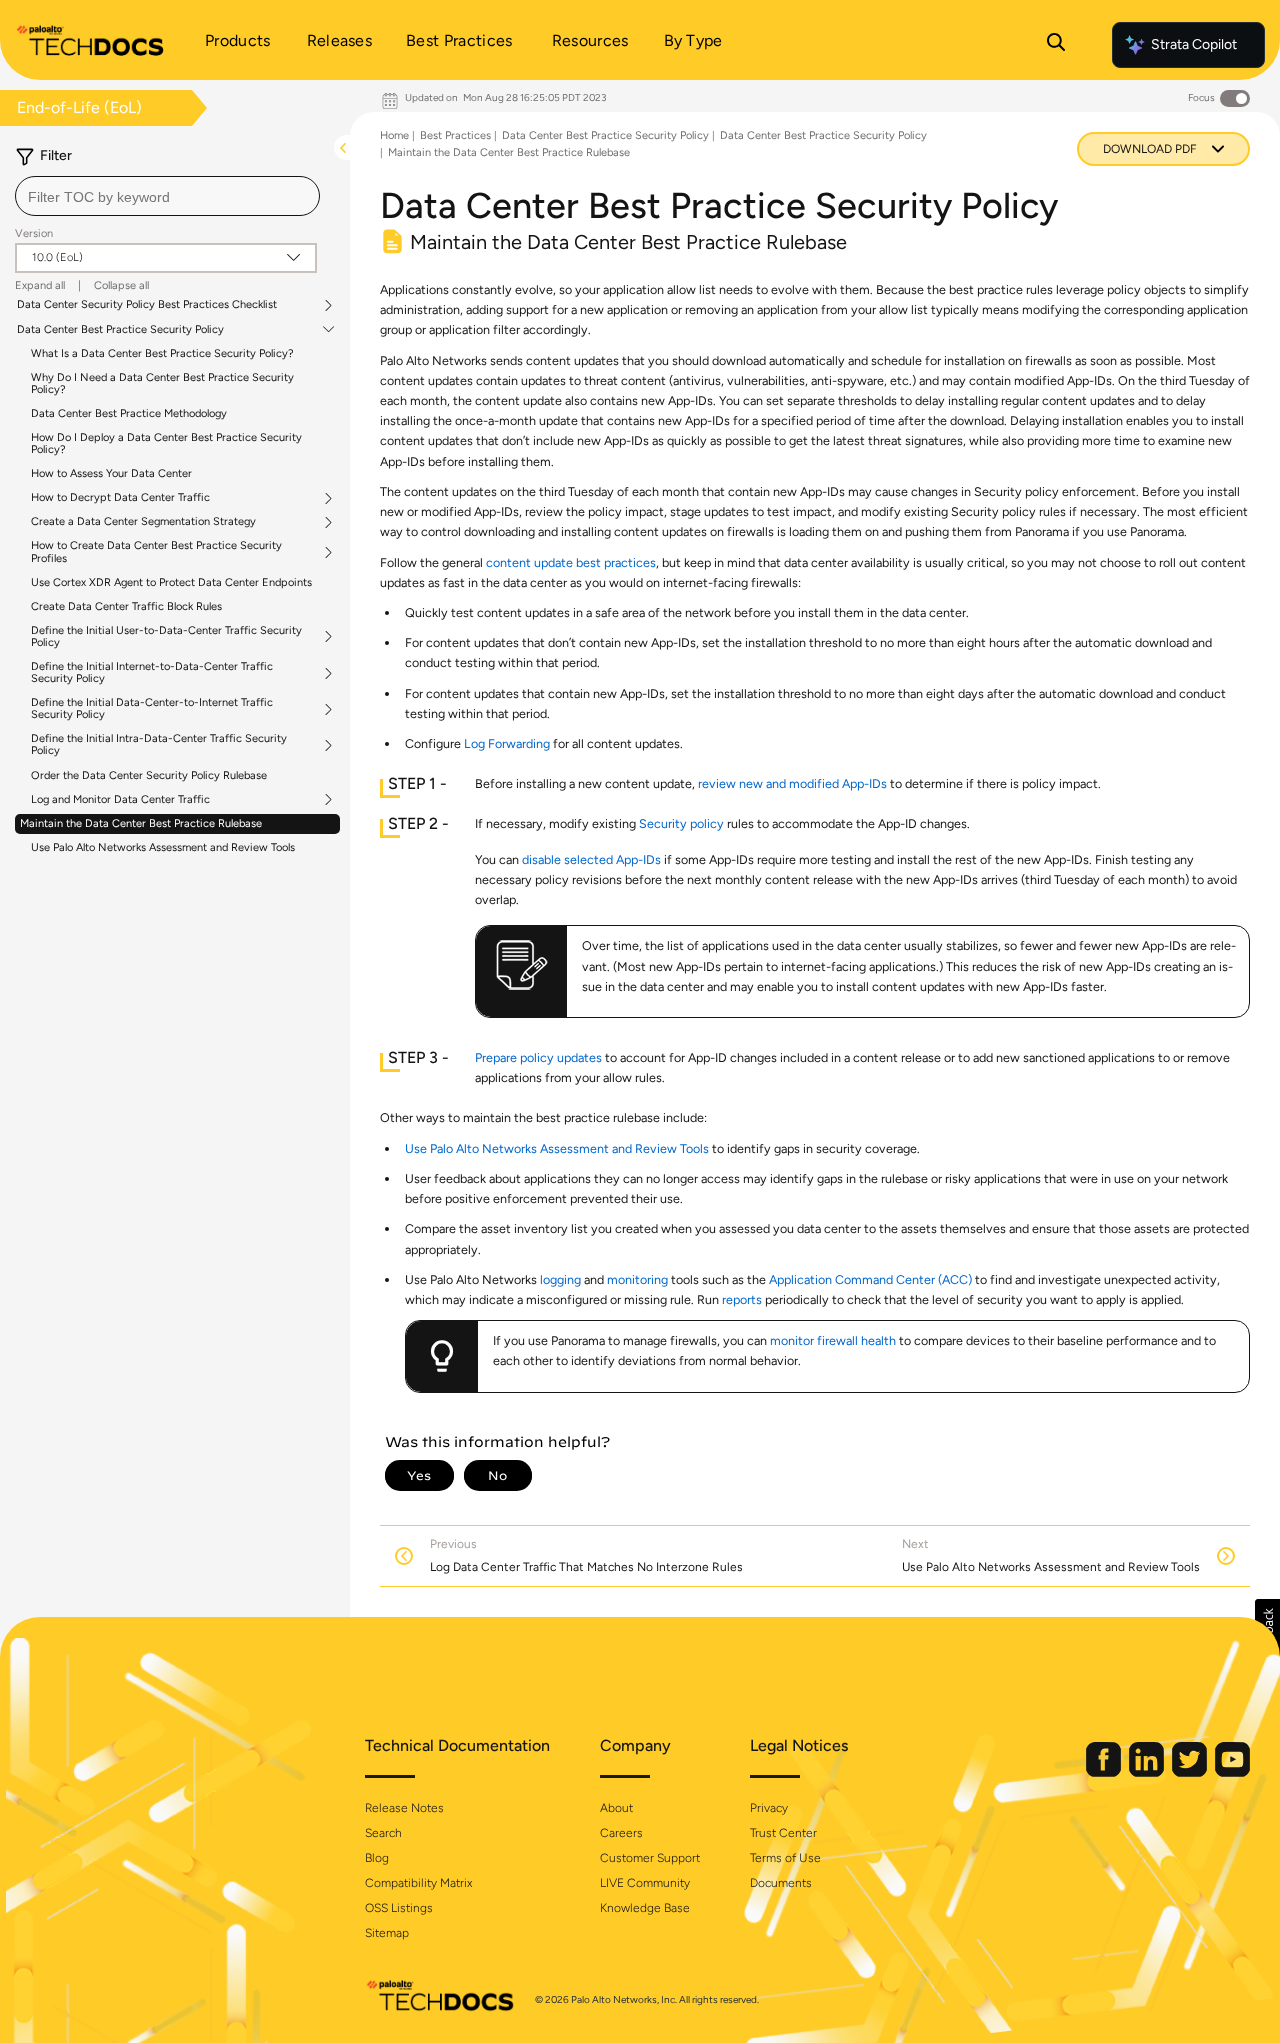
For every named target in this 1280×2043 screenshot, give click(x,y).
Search (383, 1833)
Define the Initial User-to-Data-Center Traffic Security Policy (166, 637)
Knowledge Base (645, 1908)
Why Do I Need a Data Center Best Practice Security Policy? (162, 383)
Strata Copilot (1194, 44)
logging (560, 1279)
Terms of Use (785, 1858)
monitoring (637, 1279)
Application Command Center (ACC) (870, 1279)
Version (34, 233)
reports (742, 1299)
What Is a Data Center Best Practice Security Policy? (162, 353)
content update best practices (571, 562)
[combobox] (167, 196)
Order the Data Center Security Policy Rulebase (149, 775)
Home (394, 135)
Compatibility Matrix (418, 1883)
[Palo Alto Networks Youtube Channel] (1232, 1772)
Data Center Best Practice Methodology (129, 413)
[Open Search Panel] (1056, 45)
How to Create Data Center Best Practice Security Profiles (156, 552)
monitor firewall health (833, 1340)
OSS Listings (399, 1908)
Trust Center (783, 1833)
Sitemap (387, 1933)
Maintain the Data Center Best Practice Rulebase (141, 823)
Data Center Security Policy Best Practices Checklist (147, 305)
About (616, 1808)
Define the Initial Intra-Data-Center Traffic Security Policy (159, 745)
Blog (377, 1858)
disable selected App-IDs (591, 859)
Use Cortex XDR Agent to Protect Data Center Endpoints (171, 582)
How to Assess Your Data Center (111, 473)
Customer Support (650, 1858)
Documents (781, 1883)
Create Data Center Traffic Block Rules (126, 606)
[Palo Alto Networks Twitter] (1191, 1772)
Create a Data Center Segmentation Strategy (143, 522)
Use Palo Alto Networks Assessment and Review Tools (163, 847)
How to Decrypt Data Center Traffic (120, 498)
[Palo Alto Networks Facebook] (1105, 1772)
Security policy (681, 823)
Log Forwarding (507, 743)
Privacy (769, 1808)
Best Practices (455, 135)
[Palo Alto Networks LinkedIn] (1148, 1772)
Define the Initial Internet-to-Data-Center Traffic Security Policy (152, 673)
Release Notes (404, 1808)
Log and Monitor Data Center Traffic (120, 800)
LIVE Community (645, 1883)
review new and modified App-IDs (792, 783)
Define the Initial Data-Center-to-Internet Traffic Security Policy (152, 709)
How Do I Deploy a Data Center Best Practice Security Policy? (166, 443)
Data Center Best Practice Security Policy (120, 330)
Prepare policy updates (538, 1057)
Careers (621, 1833)
